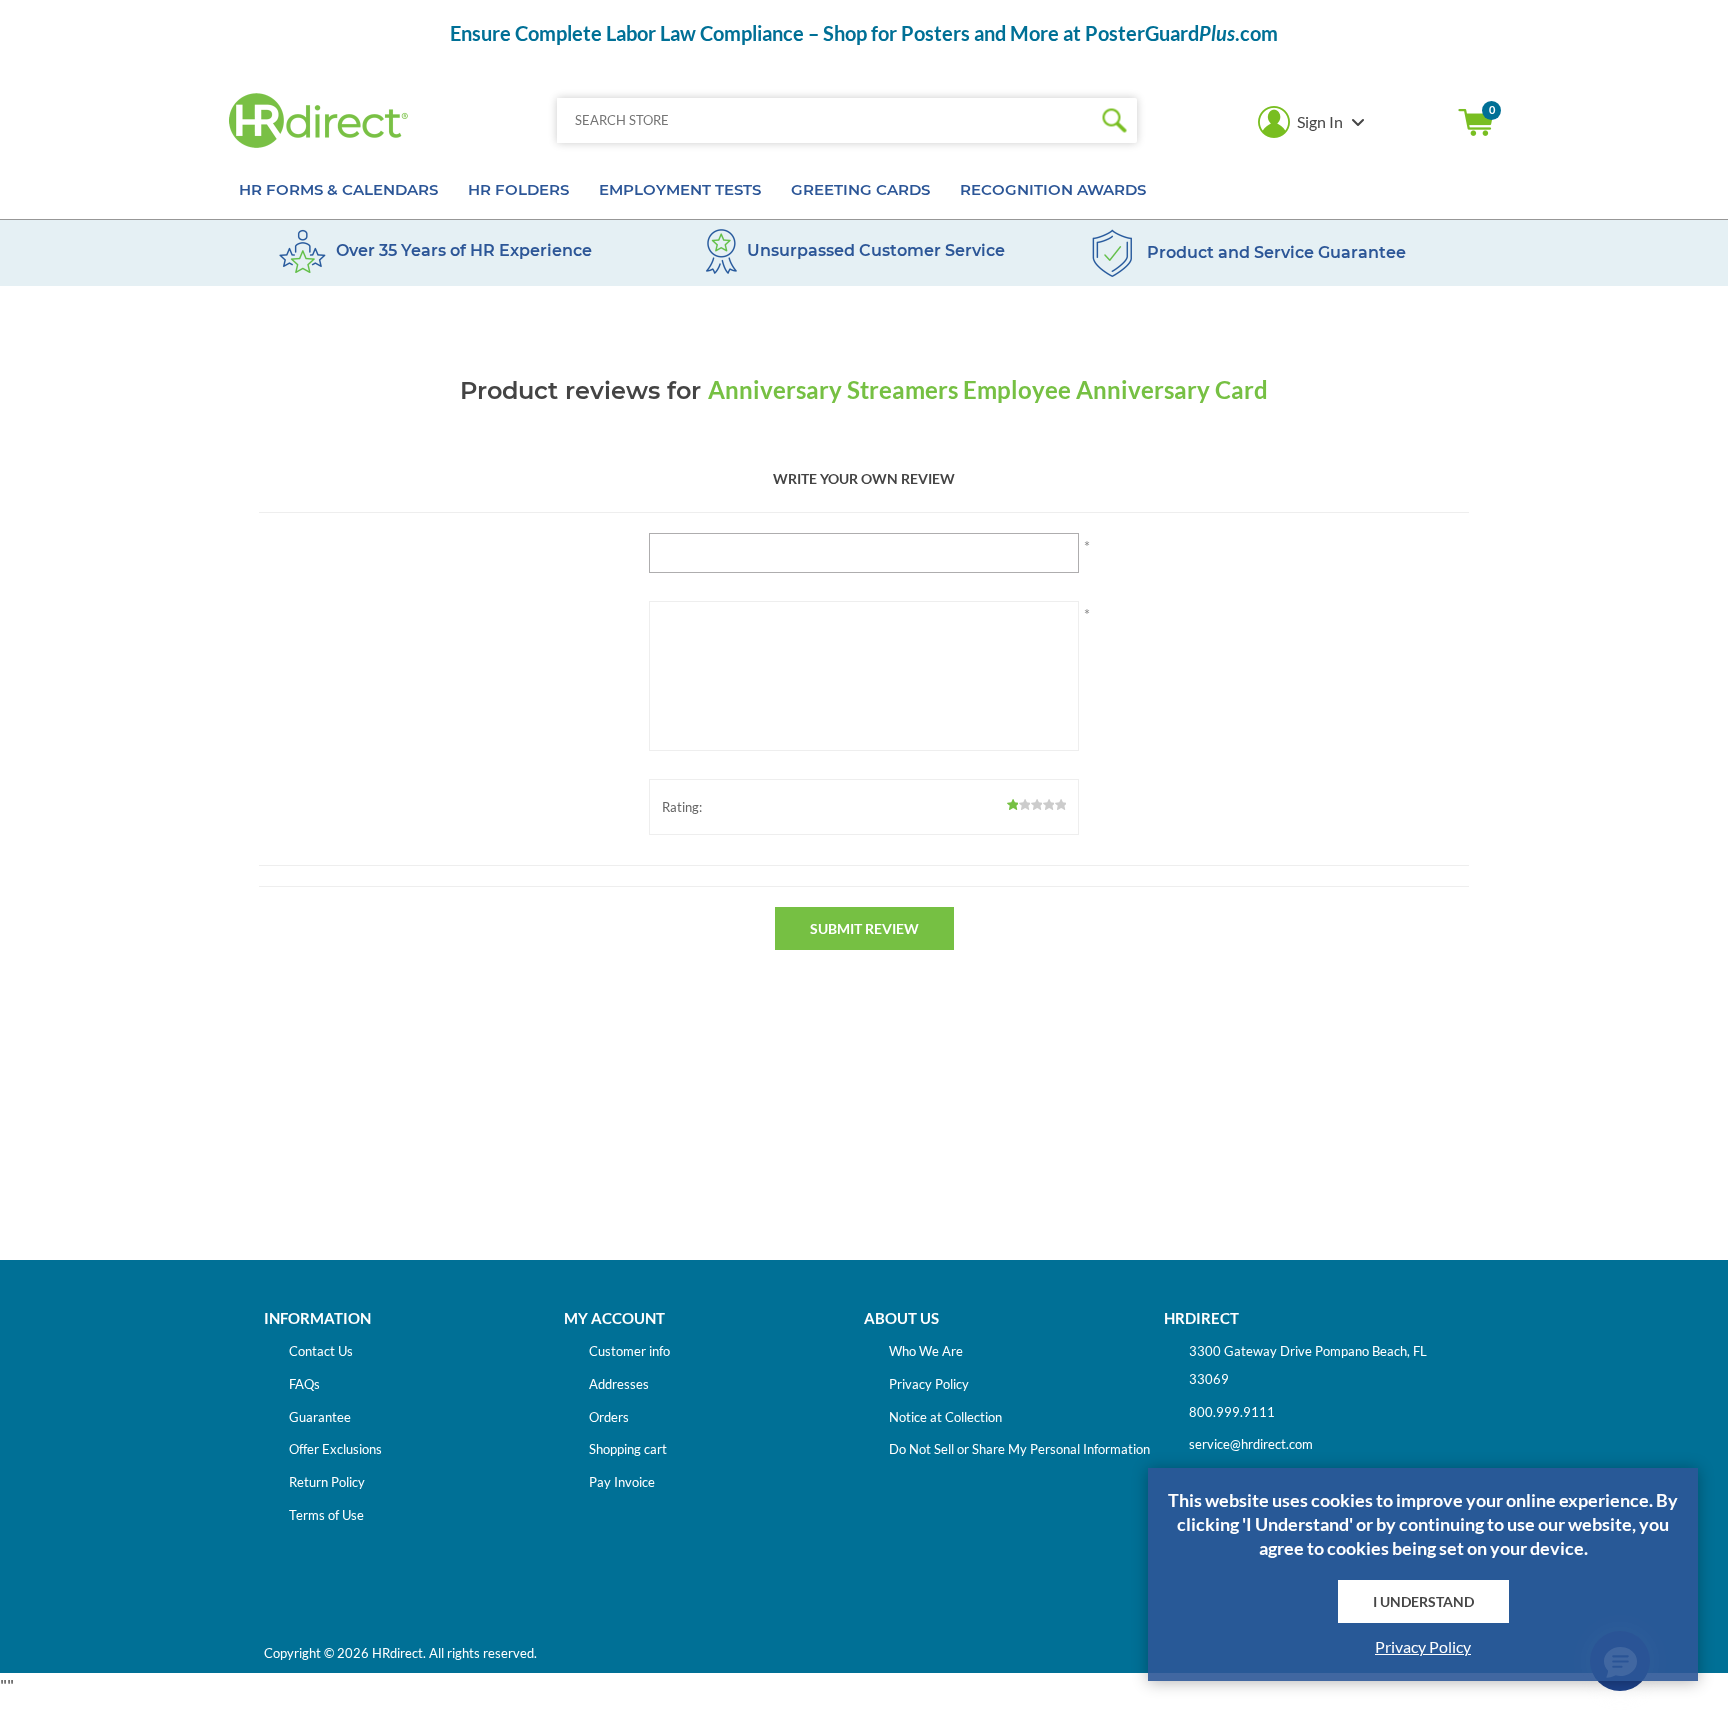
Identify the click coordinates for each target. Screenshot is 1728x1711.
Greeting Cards (860, 189)
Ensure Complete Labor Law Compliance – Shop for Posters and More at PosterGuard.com (864, 33)
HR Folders (518, 189)
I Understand (1423, 1601)
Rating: (682, 807)
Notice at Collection (945, 1417)
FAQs (304, 1384)
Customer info (629, 1351)
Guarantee (320, 1417)
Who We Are (926, 1351)
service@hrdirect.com (1251, 1444)
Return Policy (327, 1482)
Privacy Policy (929, 1384)
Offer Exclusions (335, 1449)
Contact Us (321, 1351)
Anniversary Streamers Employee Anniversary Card (988, 389)
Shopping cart (1476, 122)
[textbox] (824, 120)
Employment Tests (680, 189)
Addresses (619, 1384)
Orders (609, 1417)
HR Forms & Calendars (338, 189)
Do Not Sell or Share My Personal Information (1019, 1449)
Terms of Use (326, 1515)
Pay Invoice (622, 1482)
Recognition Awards (1053, 189)
